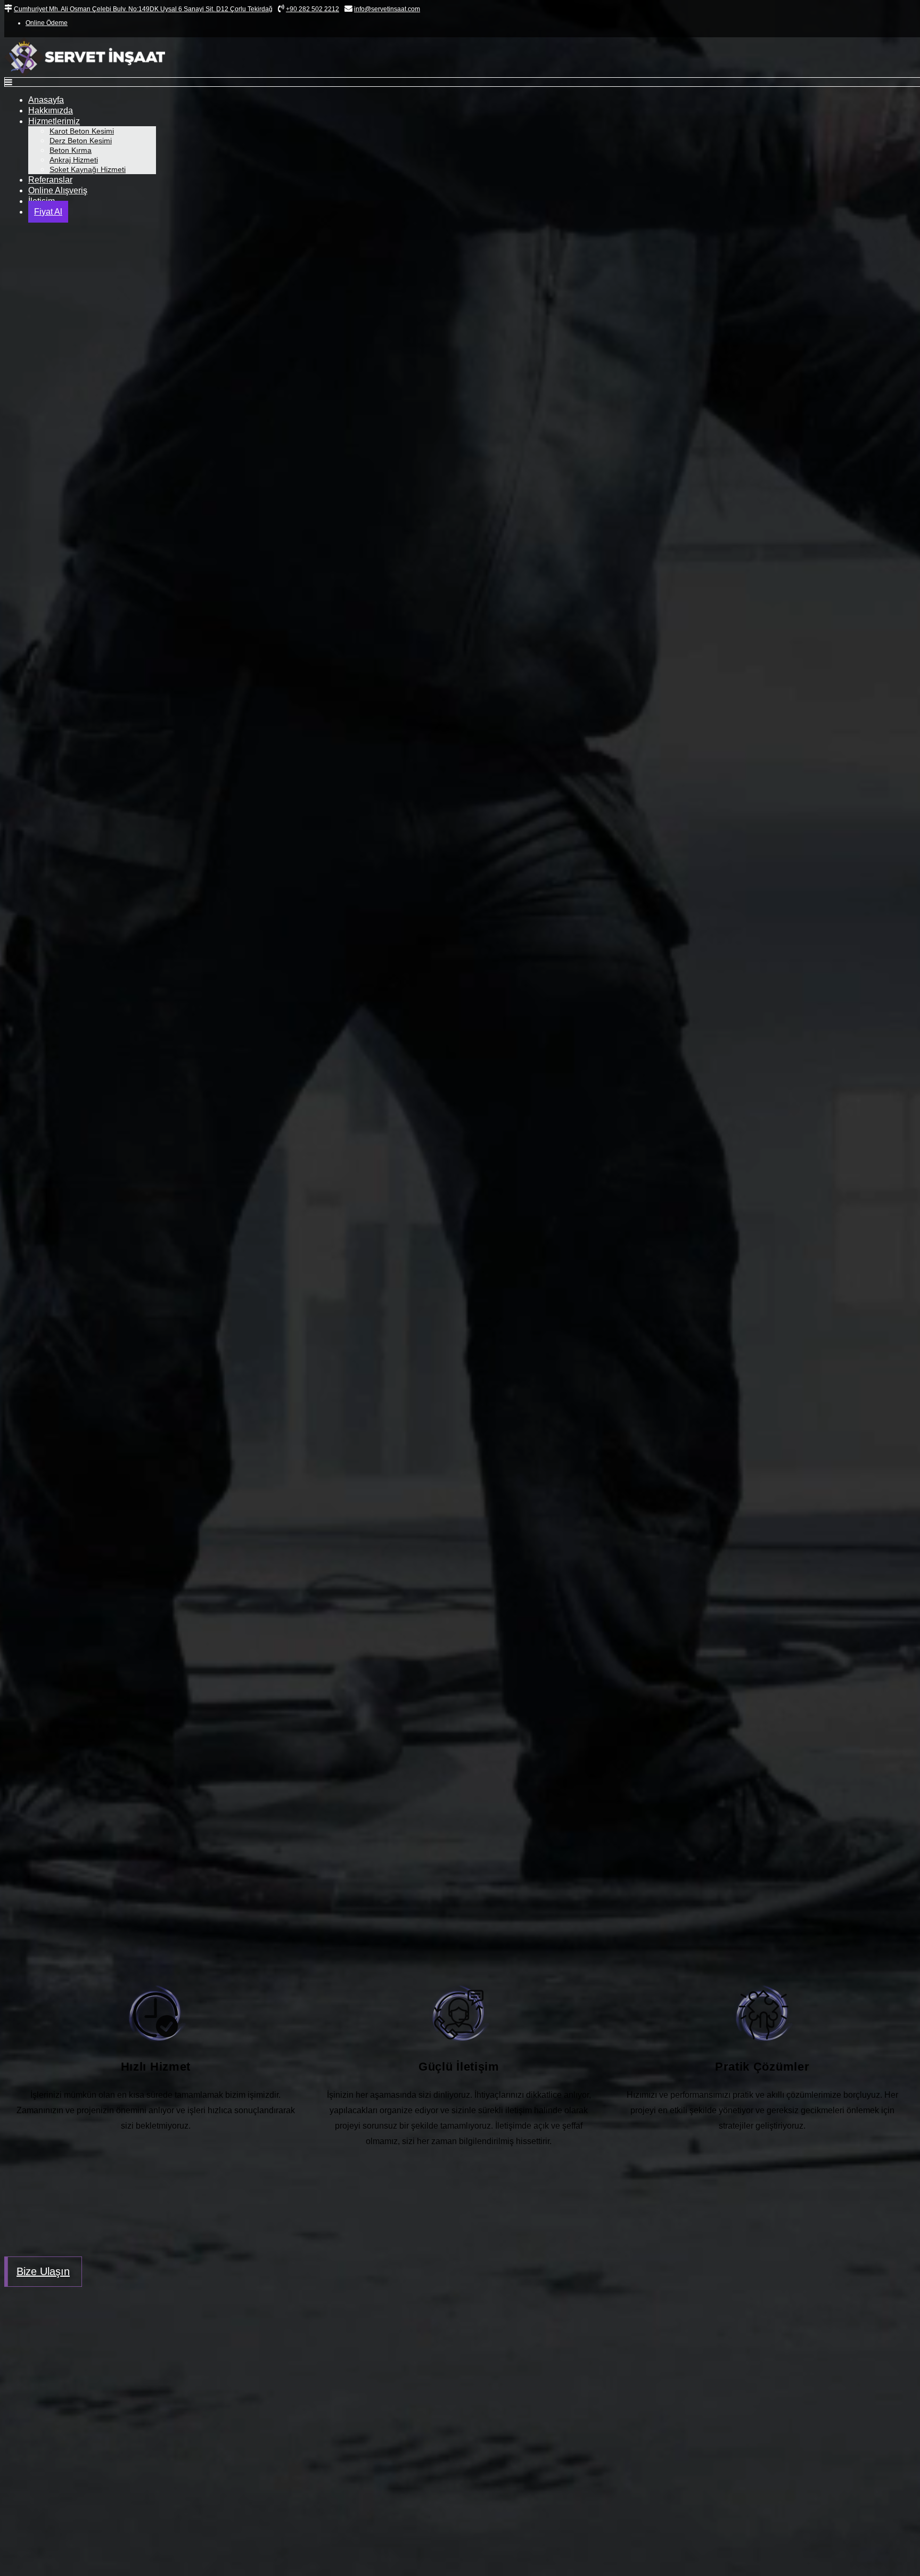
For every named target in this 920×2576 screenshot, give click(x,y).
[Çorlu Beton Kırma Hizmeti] (460, 1395)
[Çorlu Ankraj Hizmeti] (460, 1587)
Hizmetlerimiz (54, 121)
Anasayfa (46, 100)
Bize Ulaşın (43, 2271)
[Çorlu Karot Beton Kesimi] (460, 1011)
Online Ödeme (47, 23)
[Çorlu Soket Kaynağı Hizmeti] (460, 1778)
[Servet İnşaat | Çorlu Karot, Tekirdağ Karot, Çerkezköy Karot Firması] (85, 74)
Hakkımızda (51, 111)
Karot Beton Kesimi (82, 131)
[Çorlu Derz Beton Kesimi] (460, 1203)
